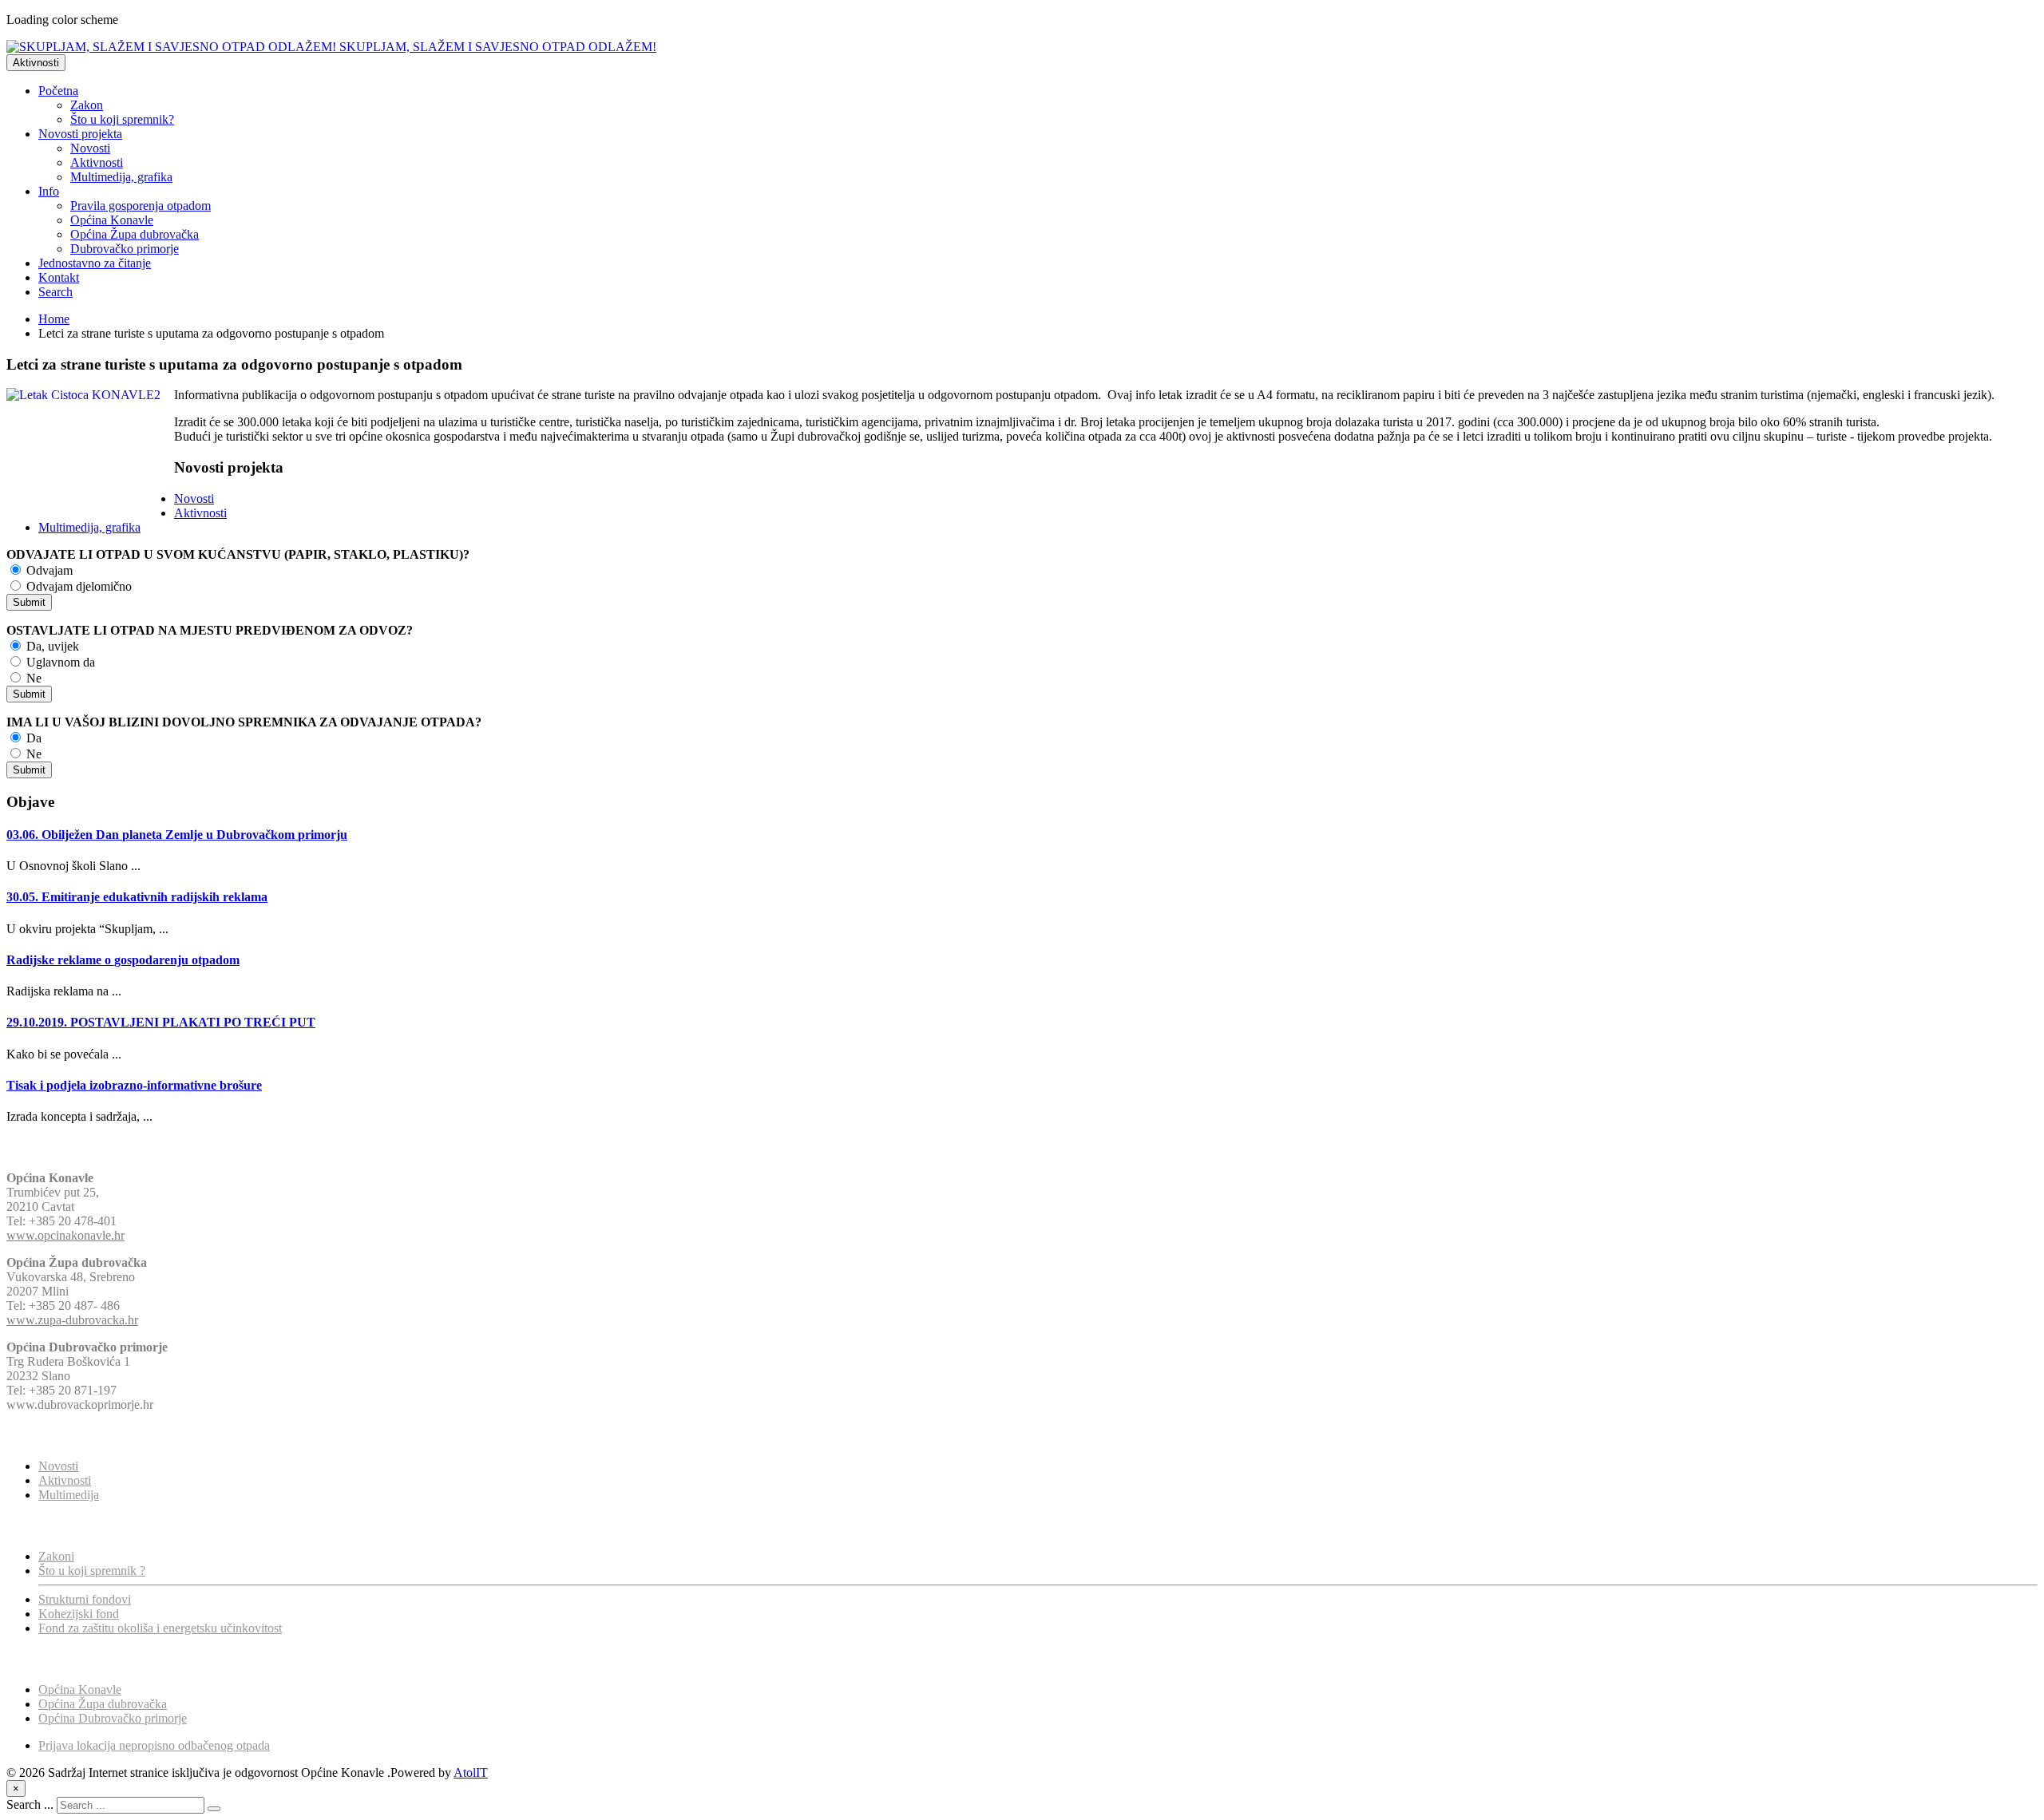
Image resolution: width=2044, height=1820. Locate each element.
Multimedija (69, 1495)
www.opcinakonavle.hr (65, 1235)
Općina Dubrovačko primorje (113, 1718)
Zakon (87, 105)
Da (32, 738)
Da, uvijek (51, 646)
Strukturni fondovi (85, 1599)
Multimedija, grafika (121, 177)
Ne (32, 678)
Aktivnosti (36, 63)
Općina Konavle (112, 220)
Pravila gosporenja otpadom (141, 206)
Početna (58, 91)
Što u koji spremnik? (122, 119)
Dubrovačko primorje (125, 249)
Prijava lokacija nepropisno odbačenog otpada (154, 1745)
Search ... (30, 1804)
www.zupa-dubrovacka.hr (72, 1320)
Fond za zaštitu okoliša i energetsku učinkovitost (160, 1628)
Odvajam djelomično (77, 586)
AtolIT (471, 1773)
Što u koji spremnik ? (92, 1571)
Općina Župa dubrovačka (135, 234)
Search (55, 292)
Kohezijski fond (79, 1614)
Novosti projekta (80, 134)
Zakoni (56, 1556)
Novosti (90, 148)
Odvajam (48, 570)
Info (49, 191)
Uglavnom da (59, 662)
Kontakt (59, 277)
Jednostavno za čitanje (95, 263)
